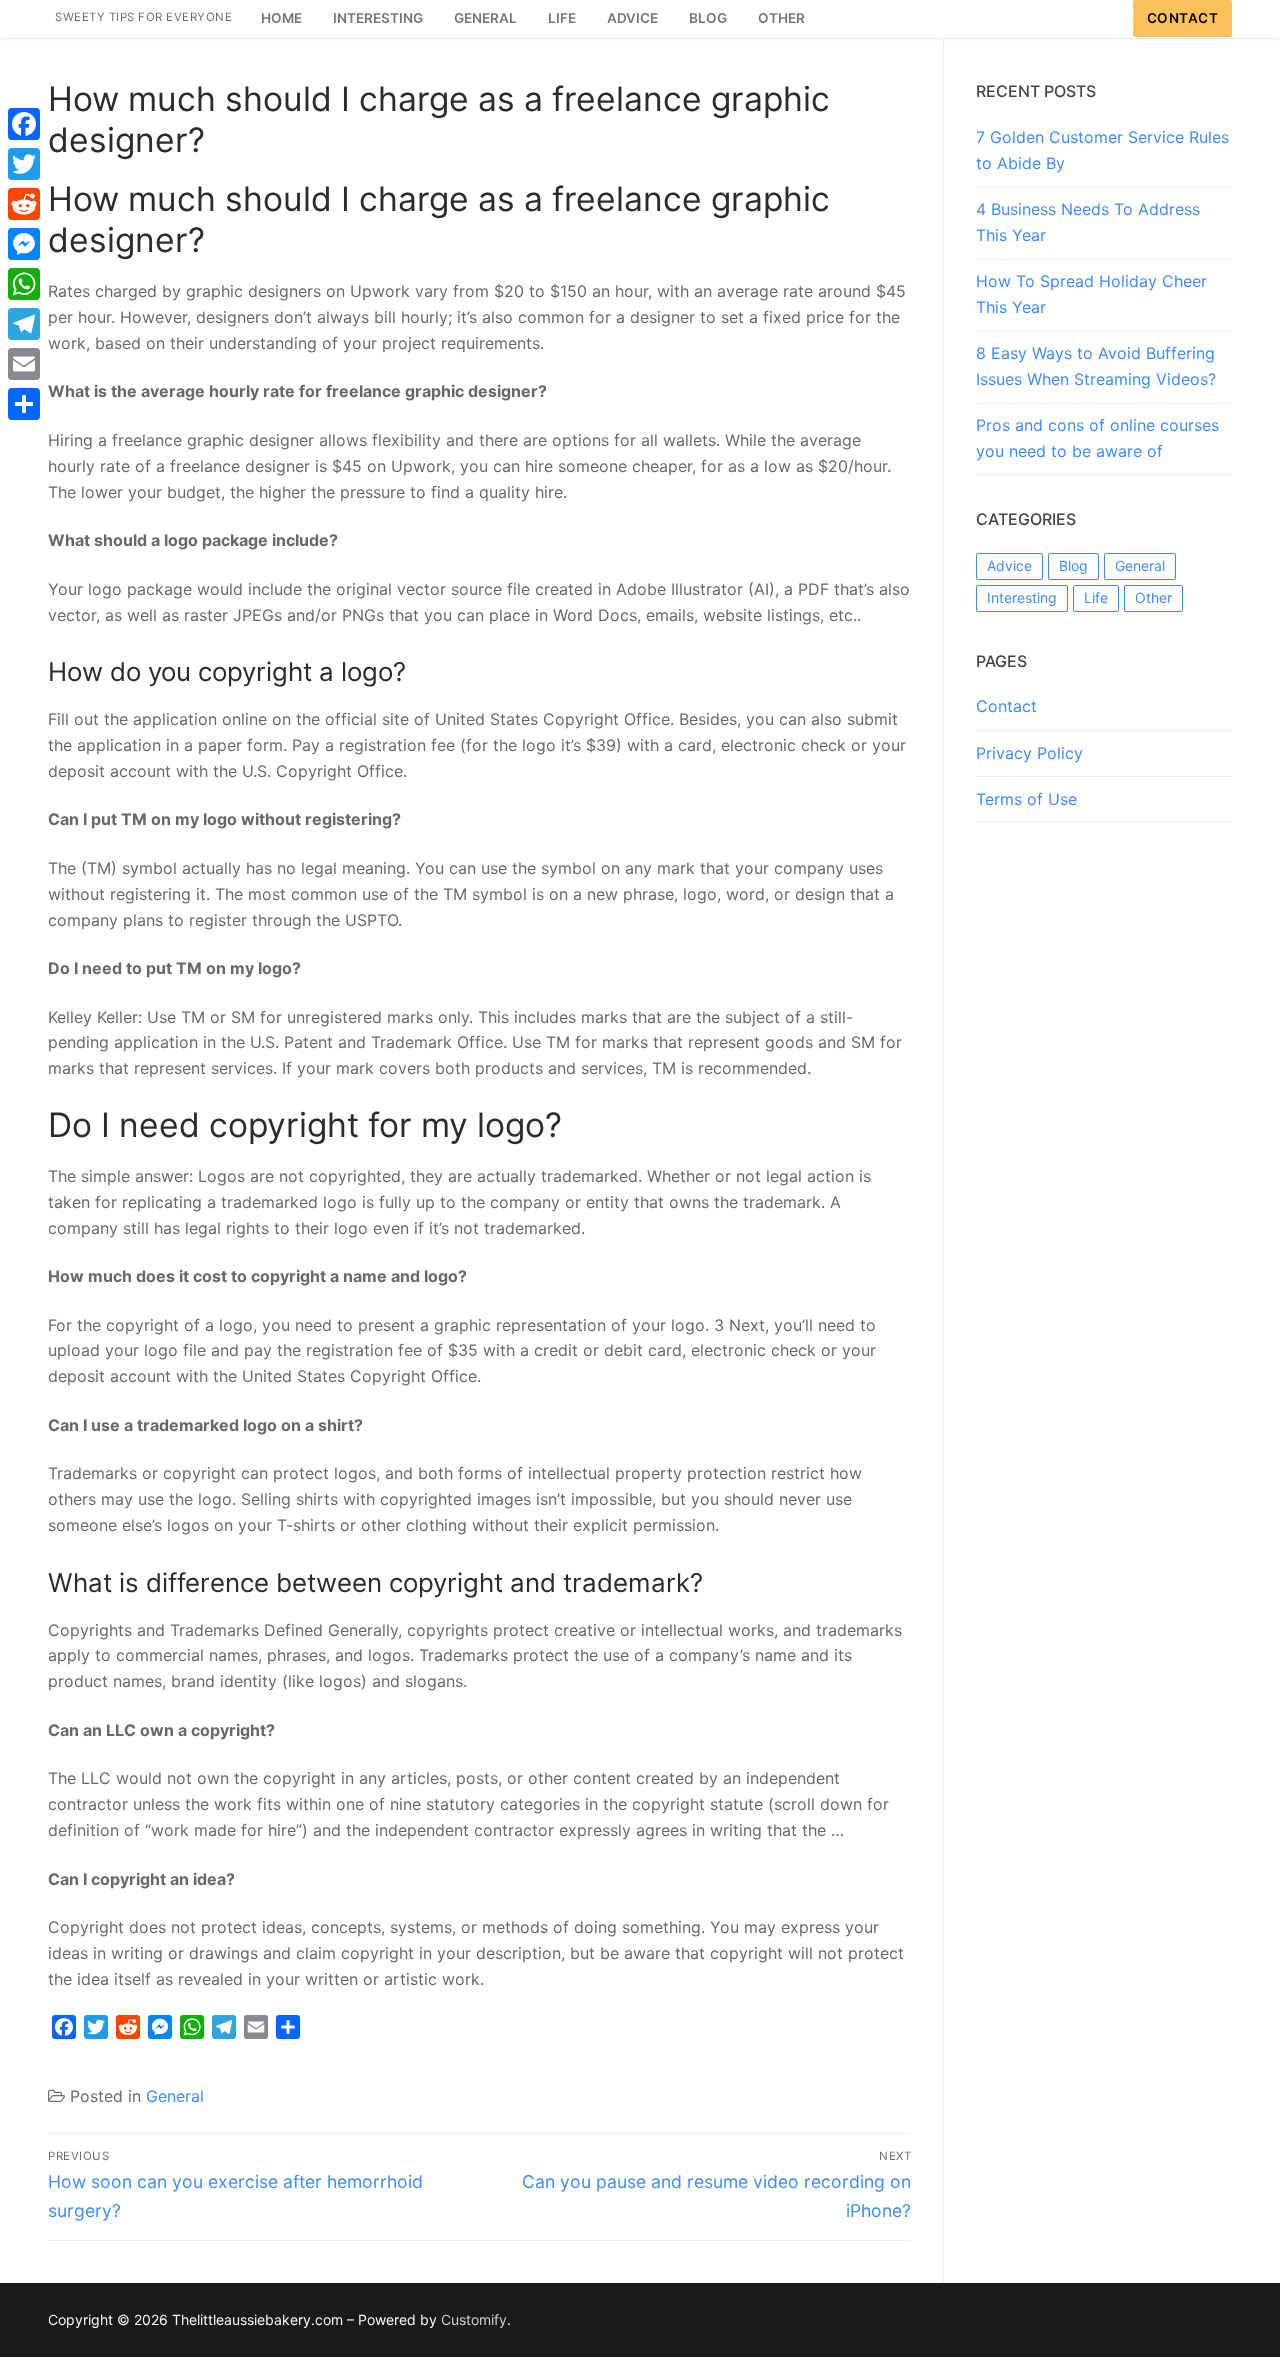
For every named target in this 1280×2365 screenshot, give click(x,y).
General (175, 2096)
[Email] (24, 364)
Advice (1009, 565)
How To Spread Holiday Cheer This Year (1091, 294)
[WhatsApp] (24, 284)
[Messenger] (24, 244)
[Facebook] (24, 124)
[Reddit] (24, 204)
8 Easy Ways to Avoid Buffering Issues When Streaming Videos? (1096, 366)
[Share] (24, 404)
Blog (1073, 565)
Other (1153, 597)
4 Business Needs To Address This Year (1088, 222)
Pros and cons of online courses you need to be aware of (1097, 438)
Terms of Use (1026, 799)
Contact (1183, 18)
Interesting (1022, 597)
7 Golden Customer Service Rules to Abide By (1102, 150)
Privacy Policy (1029, 753)
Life (1096, 597)
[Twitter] (24, 164)
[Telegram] (24, 324)
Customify (474, 2319)
